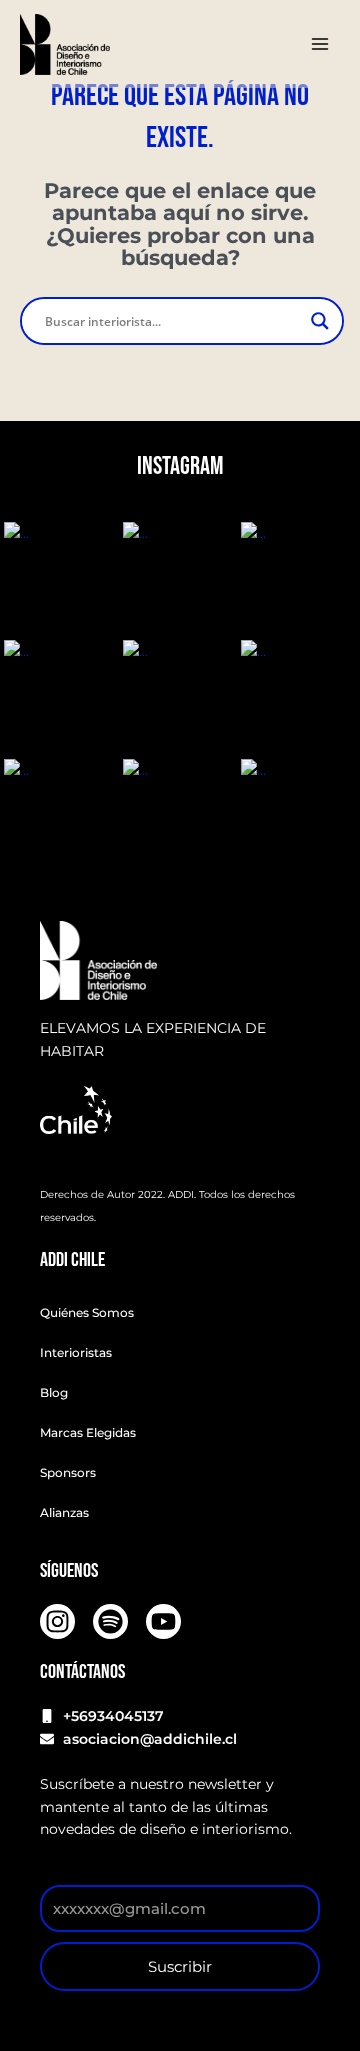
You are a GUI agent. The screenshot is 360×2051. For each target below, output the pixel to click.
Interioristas (76, 1352)
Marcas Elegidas (88, 1432)
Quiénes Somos (87, 1312)
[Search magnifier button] (320, 321)
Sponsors (68, 1472)
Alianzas (64, 1512)
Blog (54, 1392)
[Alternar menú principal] (320, 44)
